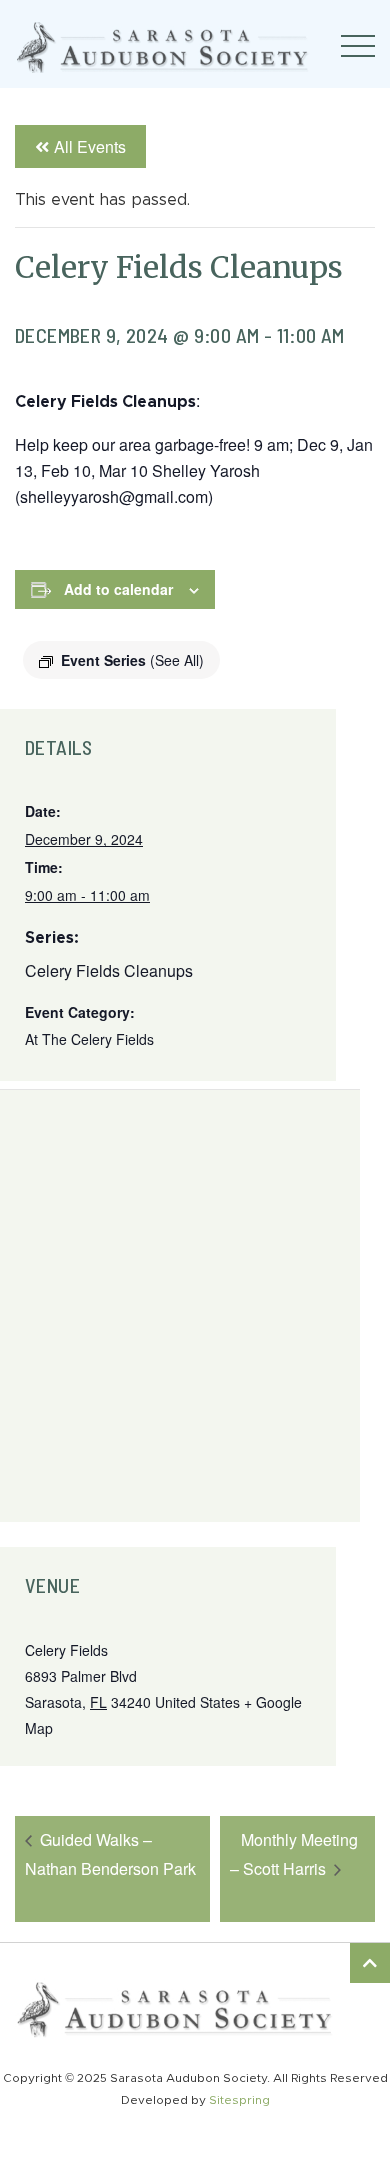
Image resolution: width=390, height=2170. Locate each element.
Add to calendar (118, 589)
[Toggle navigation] (358, 46)
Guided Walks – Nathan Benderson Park (110, 1854)
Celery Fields (66, 1650)
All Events (90, 146)
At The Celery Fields (89, 1039)
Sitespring (239, 2100)
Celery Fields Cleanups (109, 970)
